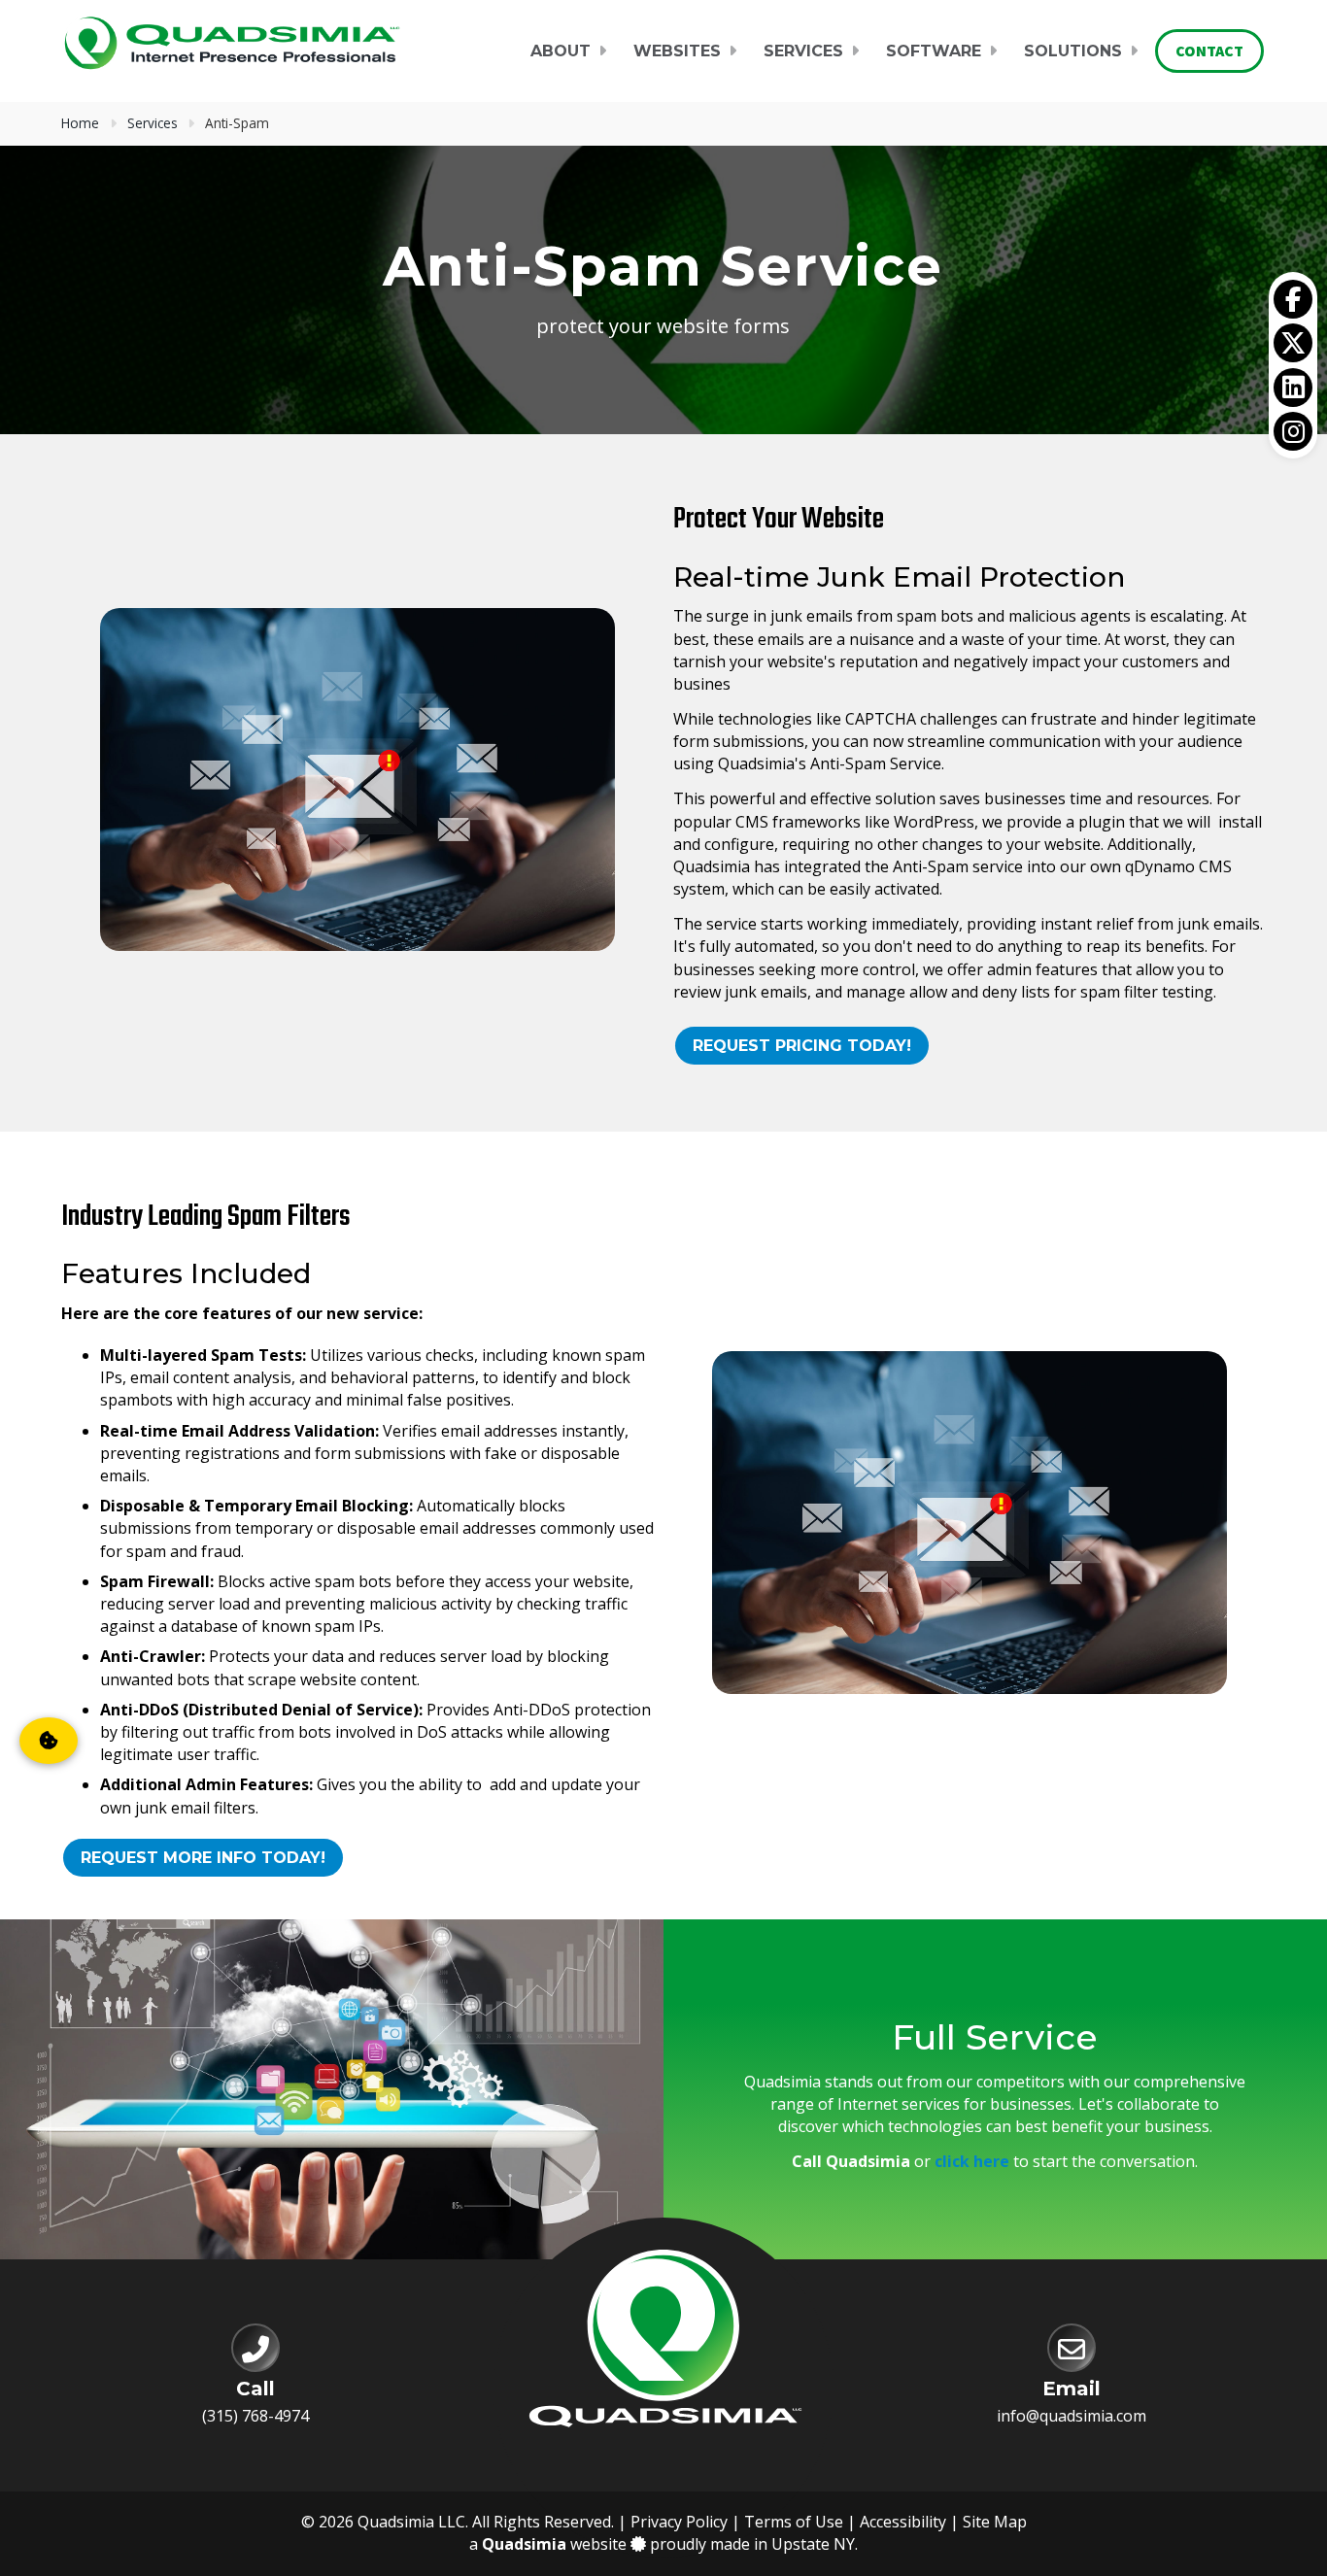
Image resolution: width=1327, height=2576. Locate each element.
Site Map (995, 2522)
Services (803, 51)
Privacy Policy (679, 2522)
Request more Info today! (203, 1858)
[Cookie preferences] (49, 1741)
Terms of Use (794, 2522)
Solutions (1073, 51)
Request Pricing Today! (802, 1046)
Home (80, 123)
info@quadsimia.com (1072, 2416)
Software (934, 51)
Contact (1209, 51)
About (561, 51)
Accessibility (903, 2522)
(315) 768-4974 (255, 2416)
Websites (677, 51)
